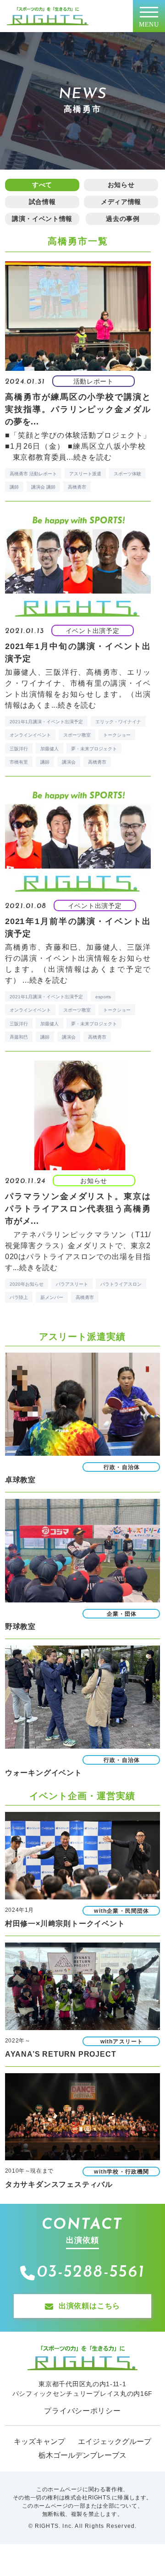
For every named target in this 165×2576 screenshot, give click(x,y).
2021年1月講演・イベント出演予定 (46, 722)
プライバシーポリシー (82, 2411)
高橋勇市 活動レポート (33, 474)
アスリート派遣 (85, 474)
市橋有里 (19, 762)
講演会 (69, 762)
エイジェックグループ (115, 2441)
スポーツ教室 (77, 735)
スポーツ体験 (127, 474)
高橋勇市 (77, 487)
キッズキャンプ (39, 2441)
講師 (14, 487)
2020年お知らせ (27, 1284)
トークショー (117, 735)
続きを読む (93, 457)
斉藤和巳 (19, 1037)
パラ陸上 (19, 1297)
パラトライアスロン (121, 1284)
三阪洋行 (19, 749)
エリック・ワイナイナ (118, 722)
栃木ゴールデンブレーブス (82, 2455)
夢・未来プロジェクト (94, 749)
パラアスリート (72, 1284)
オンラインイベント (30, 735)
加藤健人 (49, 749)
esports (103, 997)
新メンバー (52, 1297)
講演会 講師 (43, 487)
